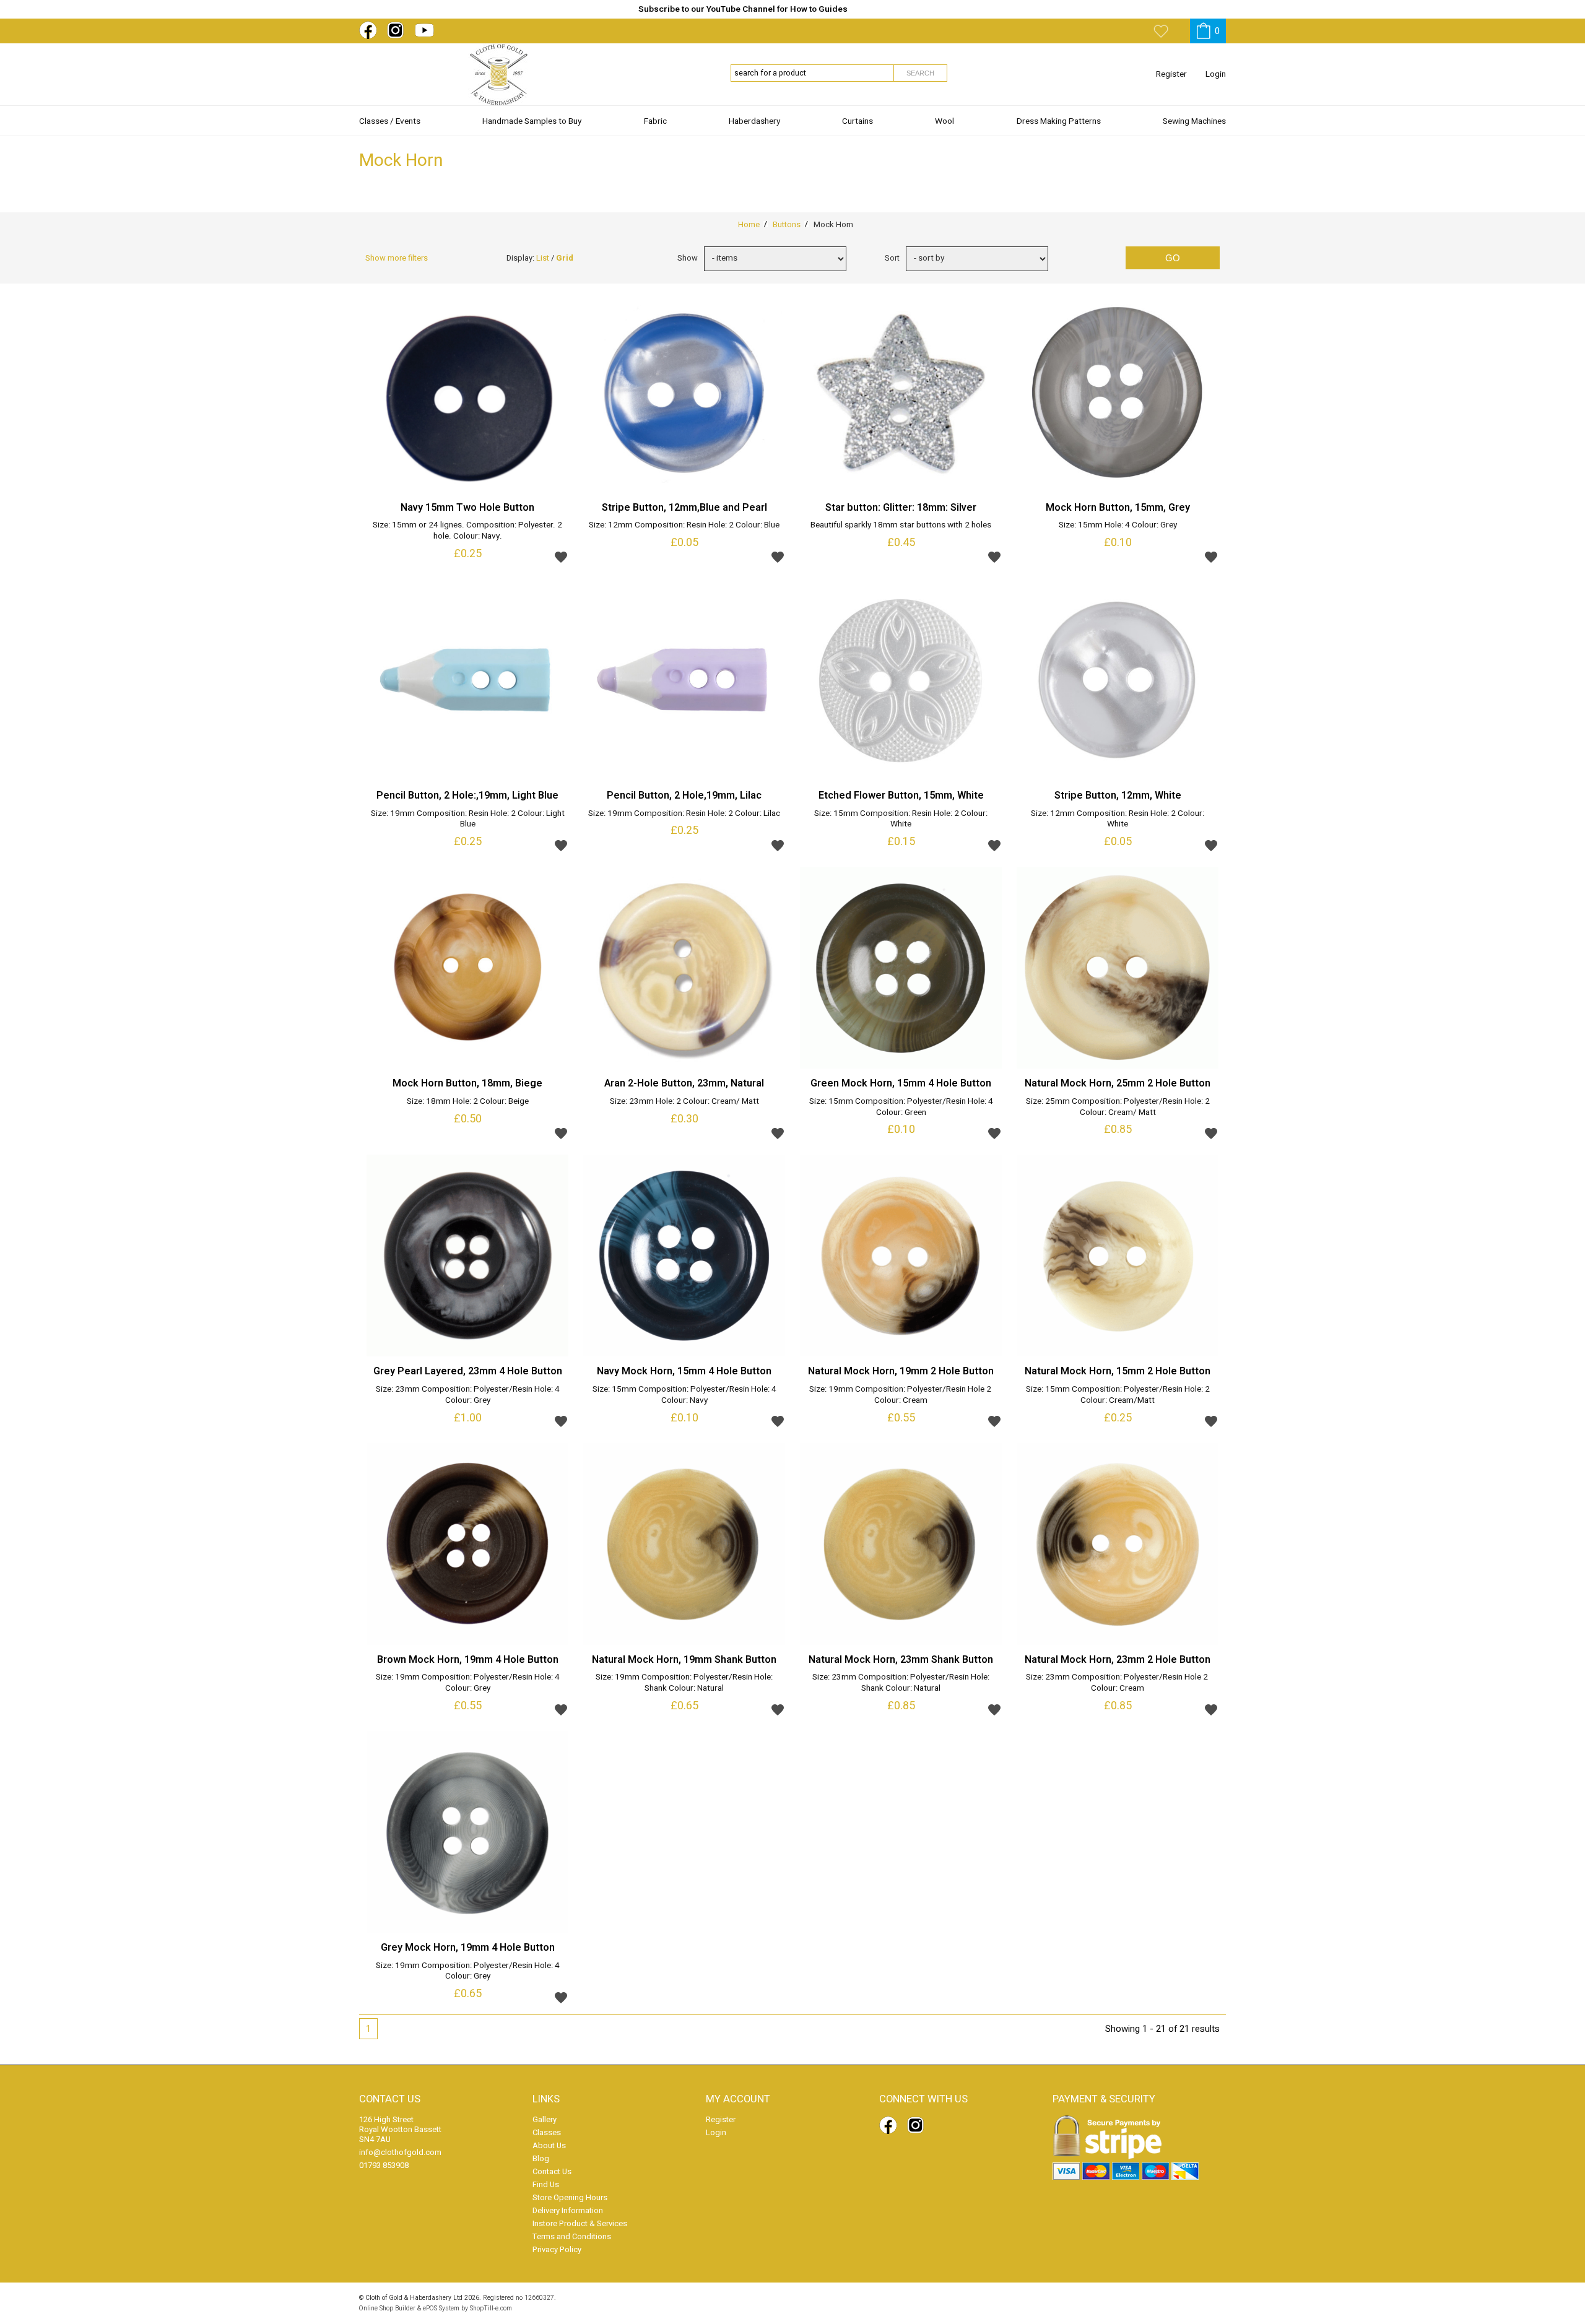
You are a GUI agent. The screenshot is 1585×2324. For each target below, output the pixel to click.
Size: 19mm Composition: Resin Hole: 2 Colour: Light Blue (468, 820)
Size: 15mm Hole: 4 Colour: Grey (1118, 526)
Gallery (545, 2119)
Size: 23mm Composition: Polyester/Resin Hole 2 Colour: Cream (1118, 1683)
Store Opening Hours (570, 2197)
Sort (892, 258)
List (543, 258)
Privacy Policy (557, 2249)
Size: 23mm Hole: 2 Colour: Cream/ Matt (684, 1102)
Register (1171, 74)
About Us (549, 2145)
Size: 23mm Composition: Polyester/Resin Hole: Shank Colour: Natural (901, 1683)
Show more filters (397, 258)
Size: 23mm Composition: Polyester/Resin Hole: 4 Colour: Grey (468, 1395)
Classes (547, 2132)
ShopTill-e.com (491, 2308)
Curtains (858, 121)
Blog (541, 2158)
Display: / (540, 258)
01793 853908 (384, 2165)
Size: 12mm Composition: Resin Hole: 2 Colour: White (1118, 820)
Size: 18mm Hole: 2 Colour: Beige (468, 1102)
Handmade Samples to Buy (532, 121)
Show (688, 258)
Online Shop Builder (387, 2308)
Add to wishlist (561, 557)
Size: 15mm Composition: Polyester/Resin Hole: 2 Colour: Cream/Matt (1118, 1395)
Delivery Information (568, 2210)
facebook (370, 30)
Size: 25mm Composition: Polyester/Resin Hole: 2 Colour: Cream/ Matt (1118, 1108)
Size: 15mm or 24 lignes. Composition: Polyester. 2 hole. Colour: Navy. (467, 531)
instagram (398, 30)
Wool (944, 121)
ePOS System (441, 2308)
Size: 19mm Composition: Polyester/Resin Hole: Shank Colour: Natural (684, 1683)
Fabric (655, 121)
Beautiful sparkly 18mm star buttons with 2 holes (901, 526)
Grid (565, 258)
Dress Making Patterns (1059, 121)
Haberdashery (754, 121)
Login (1216, 74)
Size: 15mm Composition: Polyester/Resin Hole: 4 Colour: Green (901, 1108)
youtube (426, 30)
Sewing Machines (1194, 121)
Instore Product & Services (580, 2223)
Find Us (546, 2184)
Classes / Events (390, 121)
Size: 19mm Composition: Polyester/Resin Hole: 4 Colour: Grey (468, 1683)
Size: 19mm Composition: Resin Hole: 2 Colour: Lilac (684, 814)
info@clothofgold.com (400, 2152)
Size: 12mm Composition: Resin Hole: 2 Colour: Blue (684, 526)
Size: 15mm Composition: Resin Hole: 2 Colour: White (901, 820)
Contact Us (552, 2171)
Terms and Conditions (572, 2236)
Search (920, 73)
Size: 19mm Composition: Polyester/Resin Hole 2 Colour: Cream (901, 1395)
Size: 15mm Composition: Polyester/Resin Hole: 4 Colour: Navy (684, 1395)
